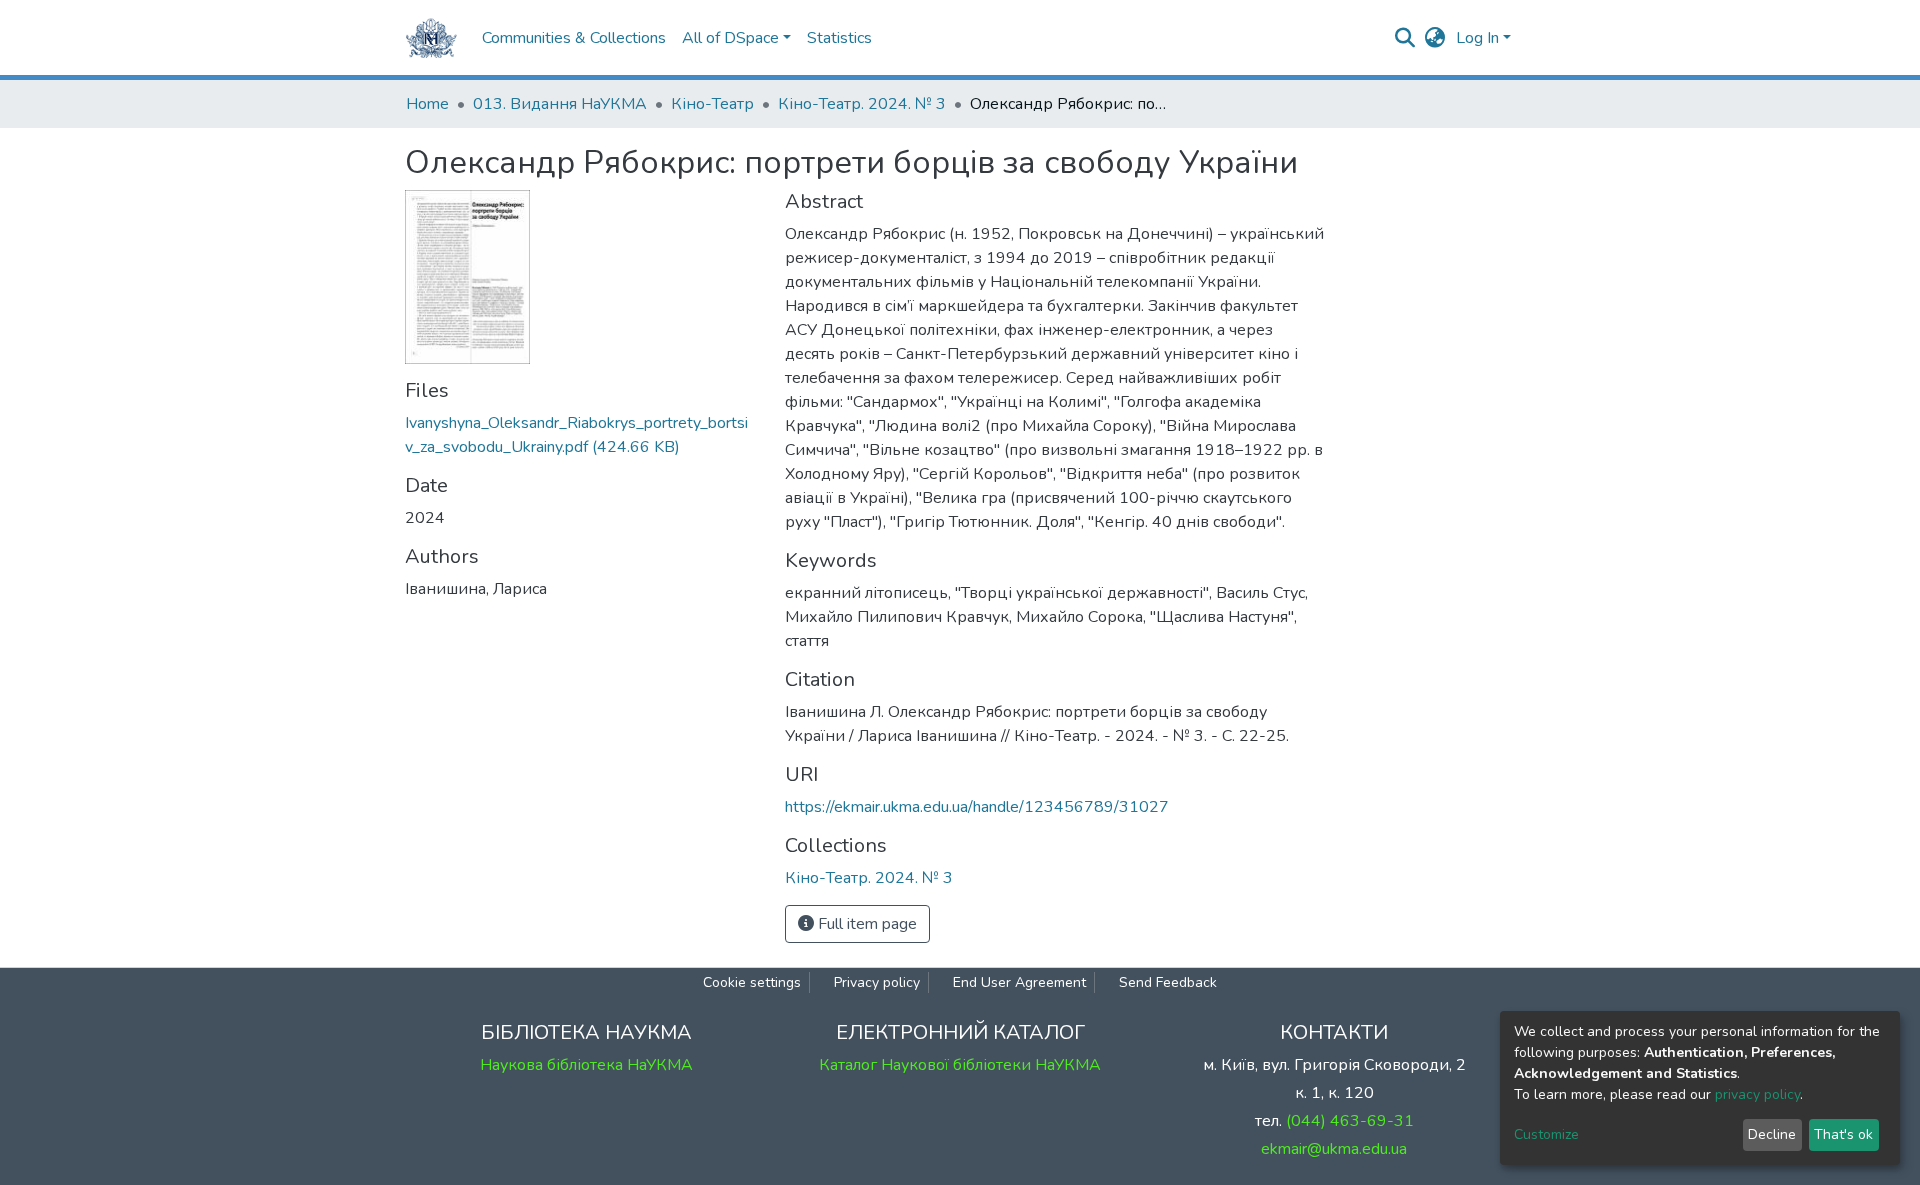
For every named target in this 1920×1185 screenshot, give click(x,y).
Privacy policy (877, 982)
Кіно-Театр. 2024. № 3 (862, 104)
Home (427, 104)
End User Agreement (1019, 982)
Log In (1477, 38)
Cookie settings (752, 982)
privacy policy (1757, 1094)
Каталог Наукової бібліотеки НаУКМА (960, 1065)
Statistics (839, 38)
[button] (1435, 38)
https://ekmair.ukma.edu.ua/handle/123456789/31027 (977, 807)
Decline (1772, 1134)
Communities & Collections (574, 38)
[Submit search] (1405, 38)
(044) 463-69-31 (1350, 1121)
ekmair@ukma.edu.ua (1334, 1149)
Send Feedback (1168, 982)
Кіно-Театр (712, 104)
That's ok (1843, 1134)
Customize (1546, 1134)
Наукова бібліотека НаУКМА (586, 1065)
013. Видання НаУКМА (560, 104)
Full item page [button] (865, 924)
